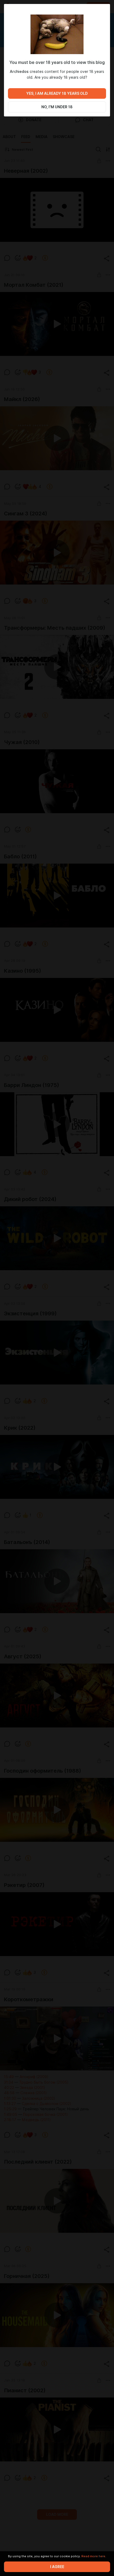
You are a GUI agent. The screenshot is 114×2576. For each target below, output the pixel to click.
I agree (57, 2567)
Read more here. (94, 2556)
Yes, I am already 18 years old (57, 93)
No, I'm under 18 (57, 107)
